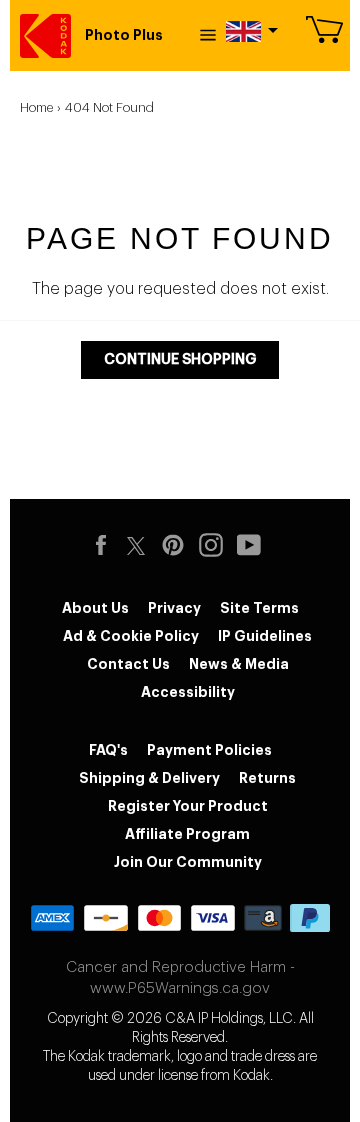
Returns (267, 778)
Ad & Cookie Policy (131, 636)
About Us (95, 608)
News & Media (239, 664)
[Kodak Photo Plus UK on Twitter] (136, 543)
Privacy (174, 608)
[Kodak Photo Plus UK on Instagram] (216, 545)
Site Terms (259, 608)
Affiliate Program (187, 834)
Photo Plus (124, 35)
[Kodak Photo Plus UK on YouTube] (254, 545)
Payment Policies (209, 750)
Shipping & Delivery (149, 778)
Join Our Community (188, 862)
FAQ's (108, 750)
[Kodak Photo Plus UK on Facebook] (106, 545)
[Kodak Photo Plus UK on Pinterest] (178, 545)
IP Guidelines (265, 636)
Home (36, 107)
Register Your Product (188, 806)
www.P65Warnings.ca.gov (180, 988)
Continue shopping (180, 359)
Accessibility (188, 692)
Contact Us (128, 664)
